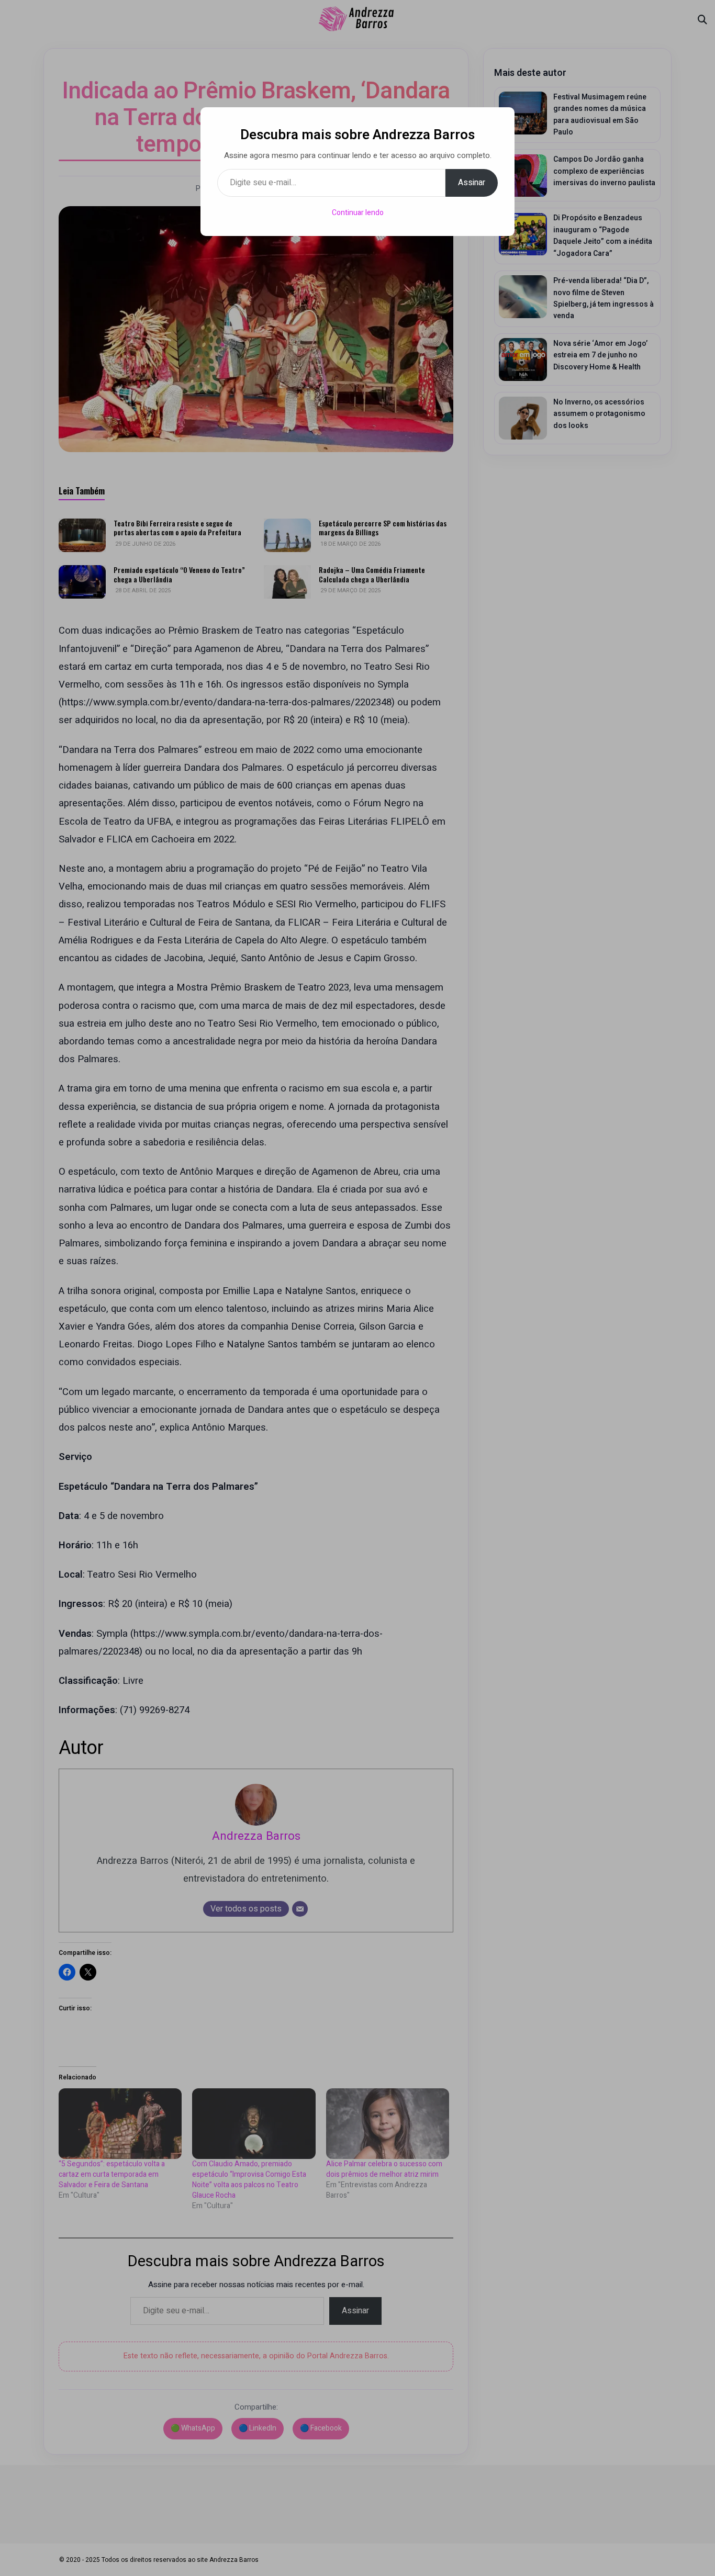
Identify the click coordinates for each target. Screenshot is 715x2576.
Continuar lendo (358, 213)
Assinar (472, 183)
